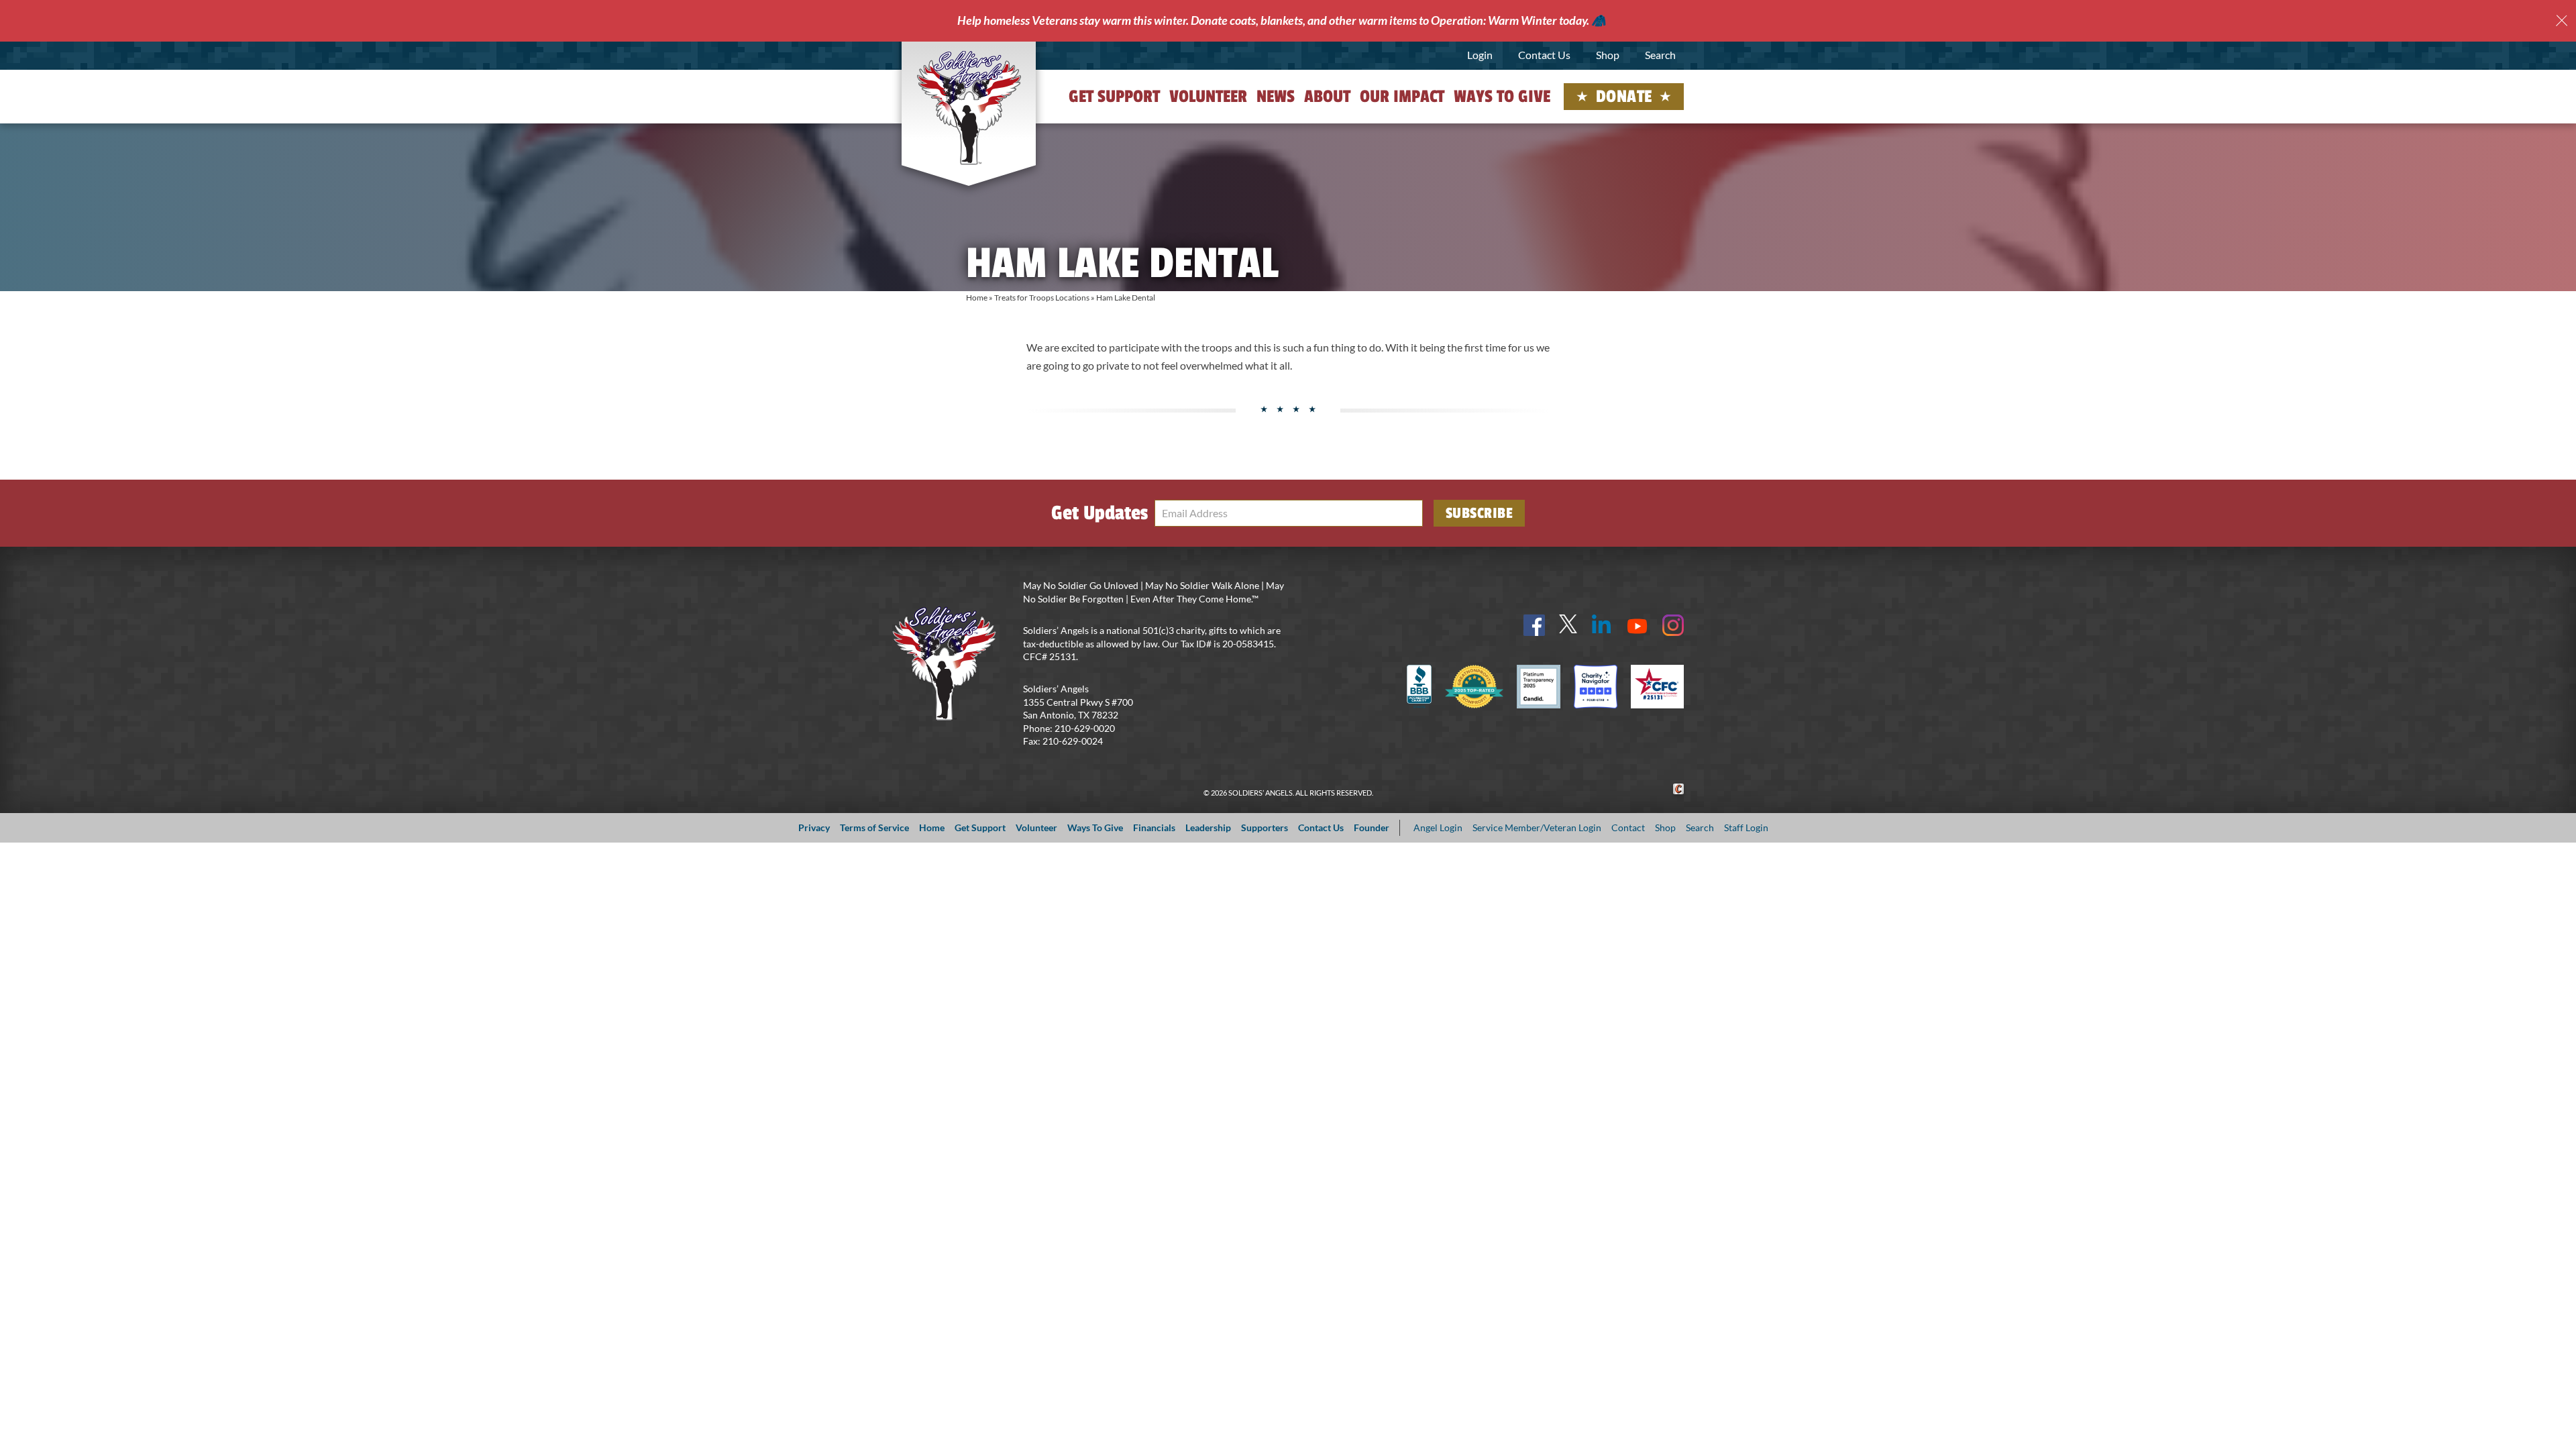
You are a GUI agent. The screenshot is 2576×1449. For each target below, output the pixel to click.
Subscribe (1480, 513)
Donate (1624, 97)
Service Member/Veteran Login (1537, 827)
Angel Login (1438, 827)
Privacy (814, 827)
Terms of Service (874, 827)
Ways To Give (1095, 827)
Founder (1372, 827)
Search (1660, 55)
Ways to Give (1502, 97)
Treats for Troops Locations (1042, 298)
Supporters (1265, 827)
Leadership (1208, 827)
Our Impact (1402, 97)
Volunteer (1208, 97)
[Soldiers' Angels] (969, 107)
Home (977, 298)
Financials (1154, 827)
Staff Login (1746, 827)
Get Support (1114, 97)
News (1276, 97)
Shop (1608, 55)
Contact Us (1544, 55)
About (1327, 97)
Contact (1628, 827)
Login (1480, 55)
